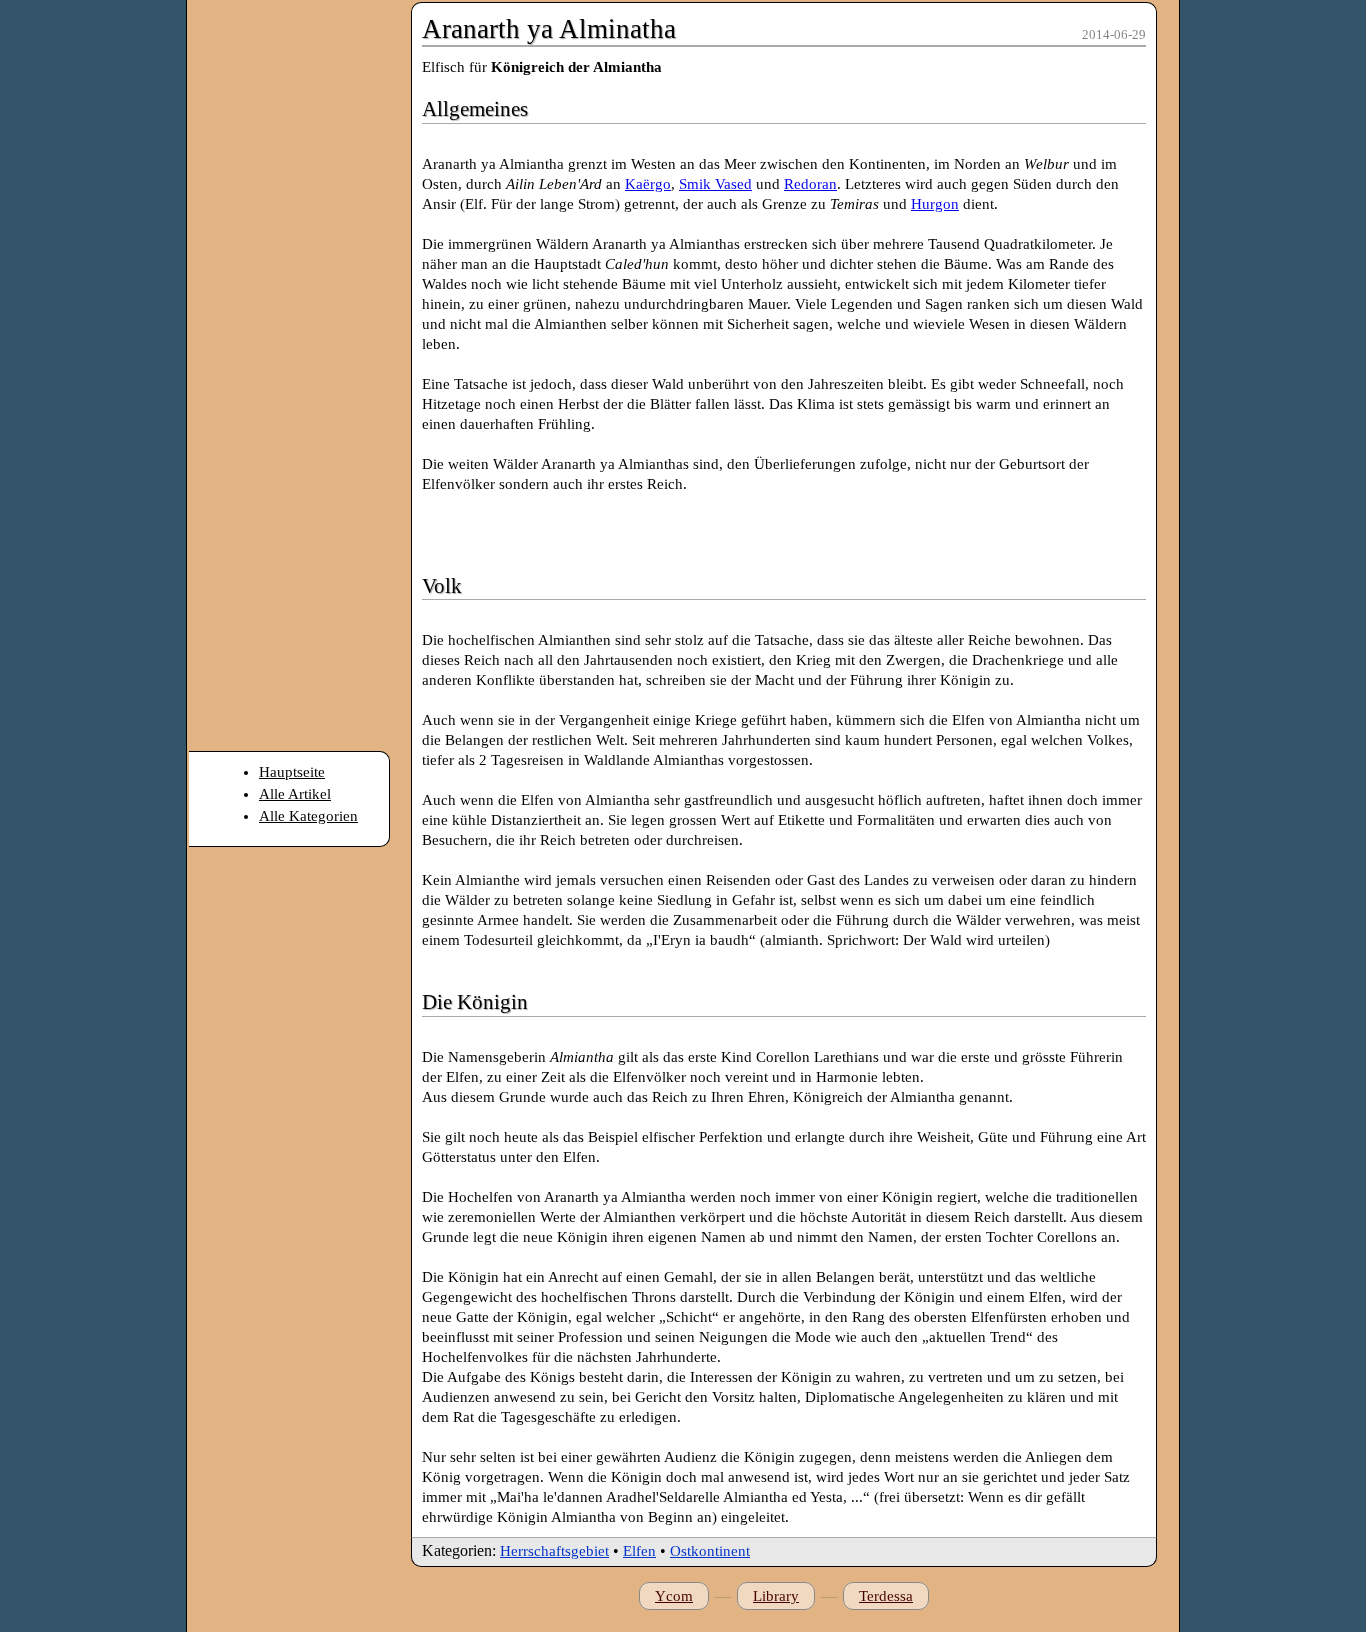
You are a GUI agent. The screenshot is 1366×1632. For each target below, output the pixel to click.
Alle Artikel (295, 794)
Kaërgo (648, 184)
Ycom (674, 1596)
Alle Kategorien (308, 816)
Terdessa (886, 1596)
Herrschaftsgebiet (554, 1551)
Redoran (810, 184)
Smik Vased (715, 184)
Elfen (639, 1551)
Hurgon (935, 204)
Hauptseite (292, 772)
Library (776, 1596)
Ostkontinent (710, 1551)
